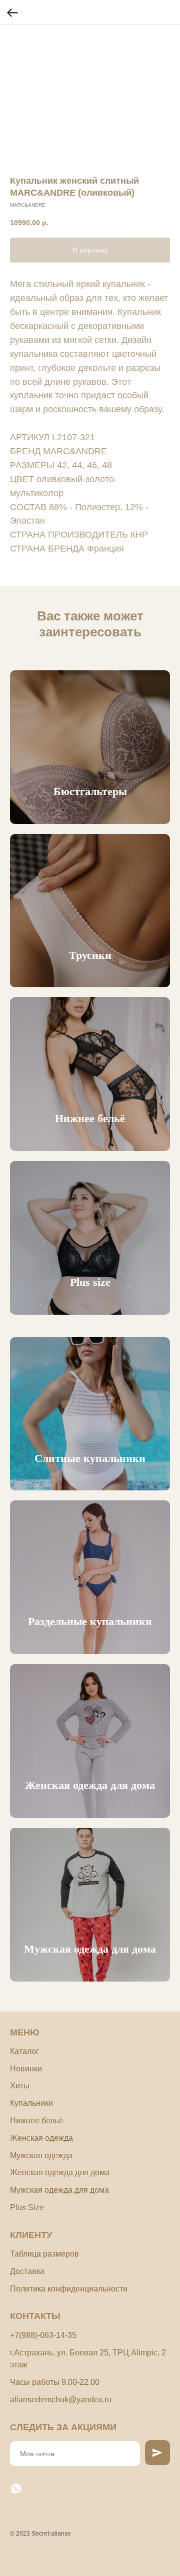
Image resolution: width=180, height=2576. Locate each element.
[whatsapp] (16, 2488)
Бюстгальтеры (90, 791)
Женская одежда (41, 2138)
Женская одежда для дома (90, 1785)
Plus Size (27, 2207)
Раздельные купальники (90, 1621)
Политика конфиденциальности (69, 2289)
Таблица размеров (44, 2254)
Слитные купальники (90, 1458)
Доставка (27, 2271)
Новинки (26, 2069)
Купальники (31, 2103)
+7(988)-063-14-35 (43, 2335)
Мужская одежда (41, 2155)
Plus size (90, 1282)
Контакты (35, 2316)
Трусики (90, 955)
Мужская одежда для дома (90, 1949)
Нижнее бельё (90, 1118)
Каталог (24, 2051)
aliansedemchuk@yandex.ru (61, 2400)
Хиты (20, 2086)
